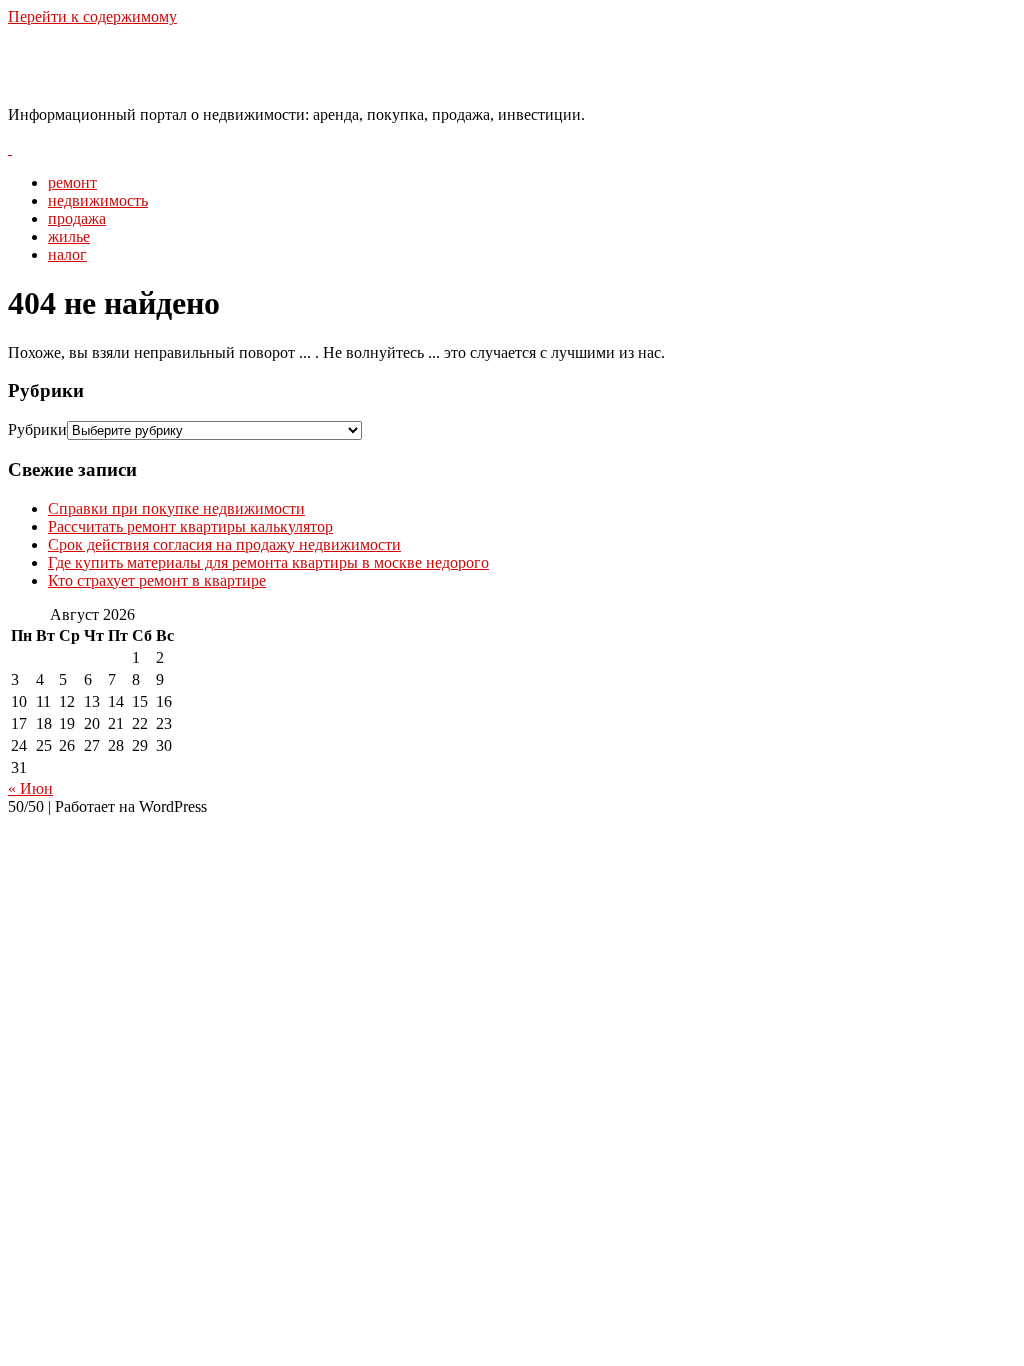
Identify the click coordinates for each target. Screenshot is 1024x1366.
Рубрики (37, 429)
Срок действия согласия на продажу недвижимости (224, 544)
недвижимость (98, 200)
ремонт (72, 182)
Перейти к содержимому (92, 16)
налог (67, 254)
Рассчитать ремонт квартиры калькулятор (190, 526)
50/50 (44, 65)
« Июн (30, 788)
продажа (77, 218)
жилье (69, 236)
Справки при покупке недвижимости (176, 508)
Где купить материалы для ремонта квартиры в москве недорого (268, 562)
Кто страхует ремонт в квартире (157, 580)
